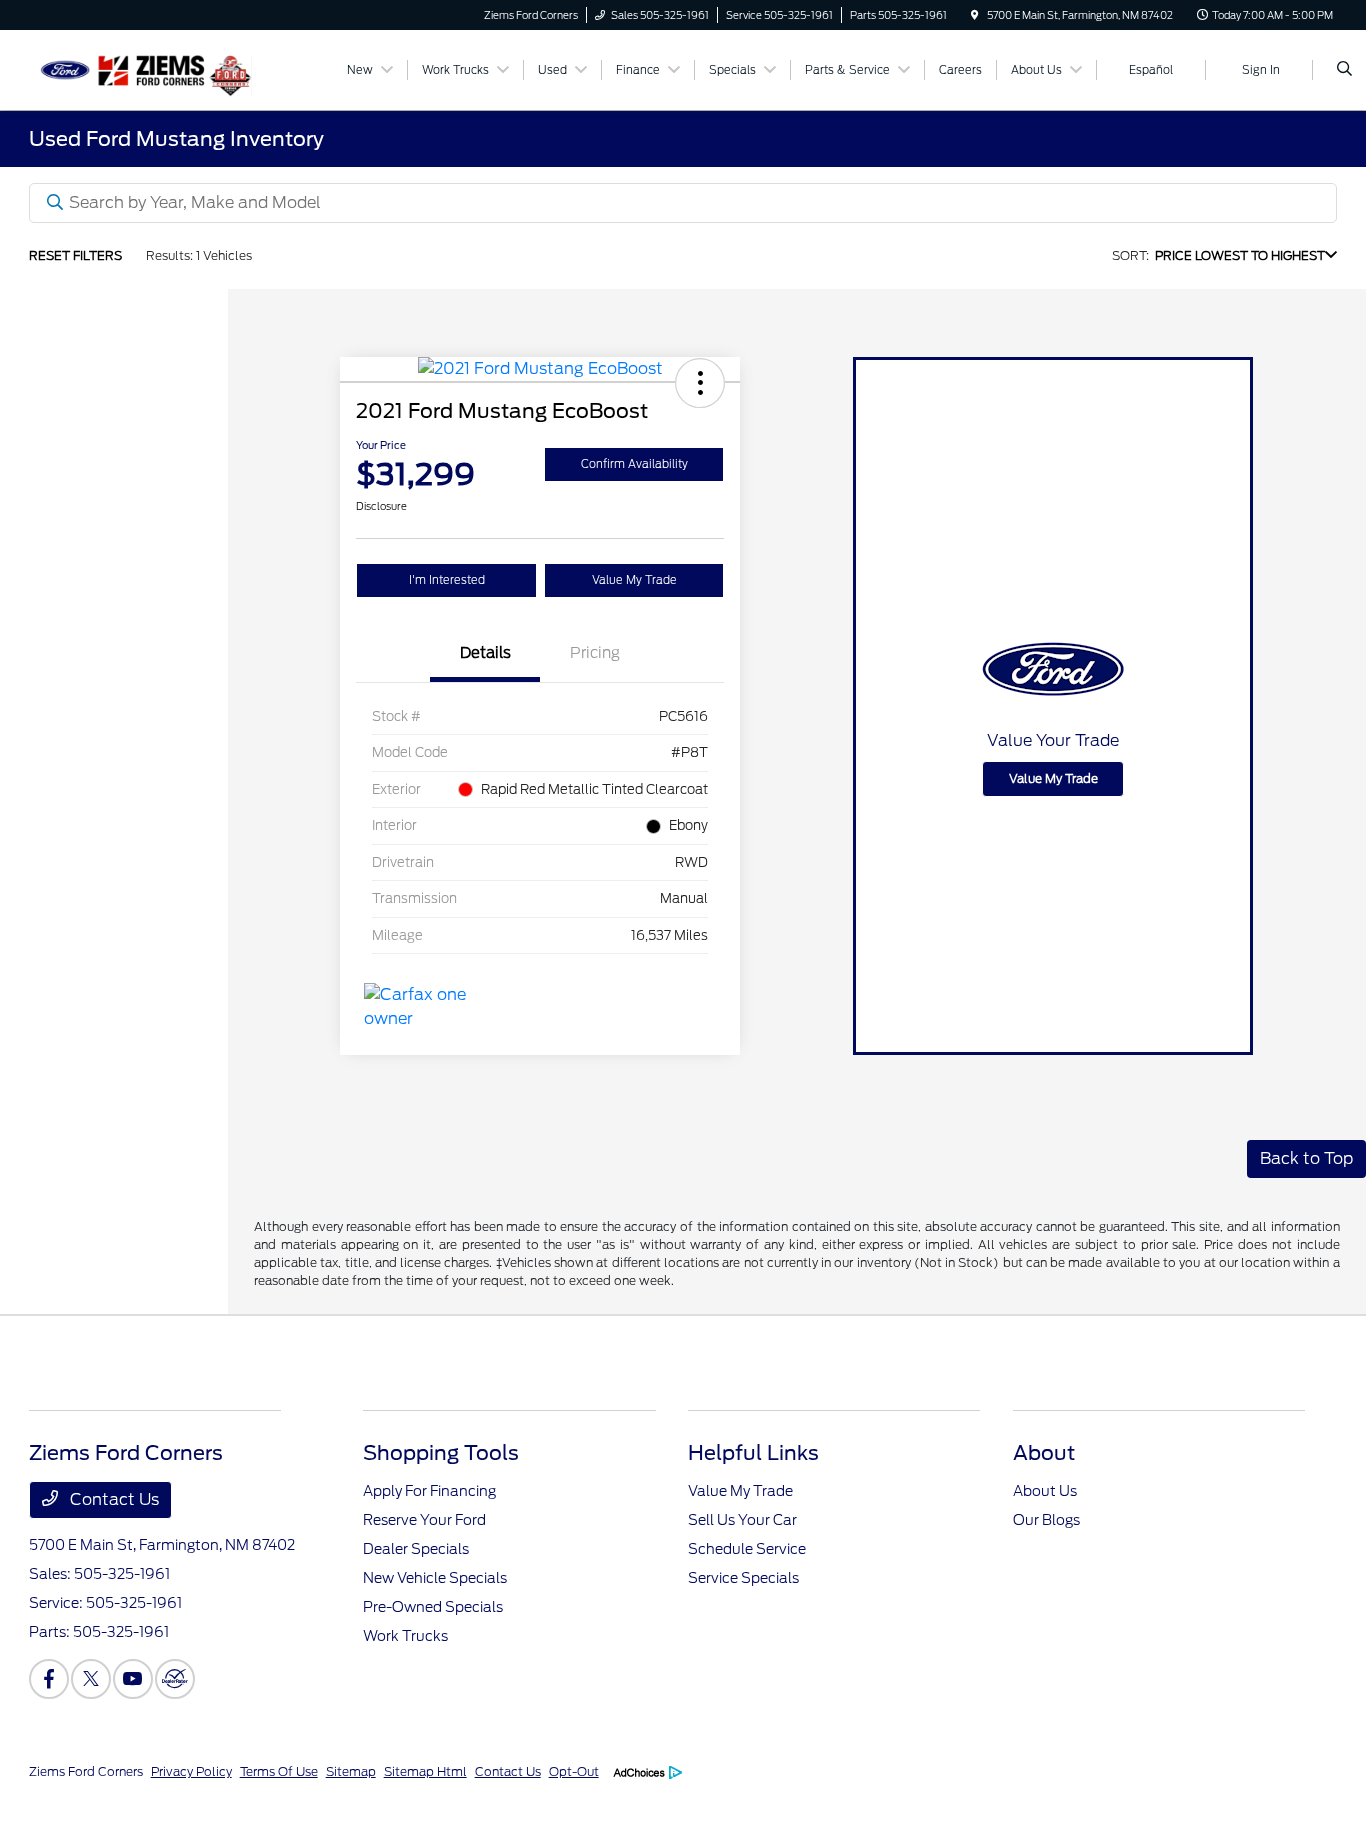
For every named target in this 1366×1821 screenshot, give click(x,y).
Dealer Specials (416, 1549)
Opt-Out (574, 1771)
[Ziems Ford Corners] (119, 68)
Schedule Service (747, 1549)
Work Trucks (405, 1636)
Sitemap (351, 1771)
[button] (700, 383)
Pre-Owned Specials (433, 1607)
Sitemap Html (425, 1771)
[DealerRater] (175, 1679)
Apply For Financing (429, 1491)
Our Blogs (1046, 1520)
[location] (975, 15)
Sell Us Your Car (742, 1520)
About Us (1045, 1491)
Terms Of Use (279, 1771)
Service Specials (743, 1578)
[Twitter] (91, 1679)
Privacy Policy (191, 1771)
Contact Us (112, 1499)
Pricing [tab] (595, 653)
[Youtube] (133, 1679)
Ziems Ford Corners (86, 1771)
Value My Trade (634, 580)
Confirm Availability (634, 464)
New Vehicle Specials (435, 1578)
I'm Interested (447, 580)
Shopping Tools (441, 1453)
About (1044, 1453)
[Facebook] (49, 1679)
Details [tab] (485, 653)
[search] (1344, 70)
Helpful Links (753, 1453)
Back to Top (1306, 1158)
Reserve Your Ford (424, 1520)
